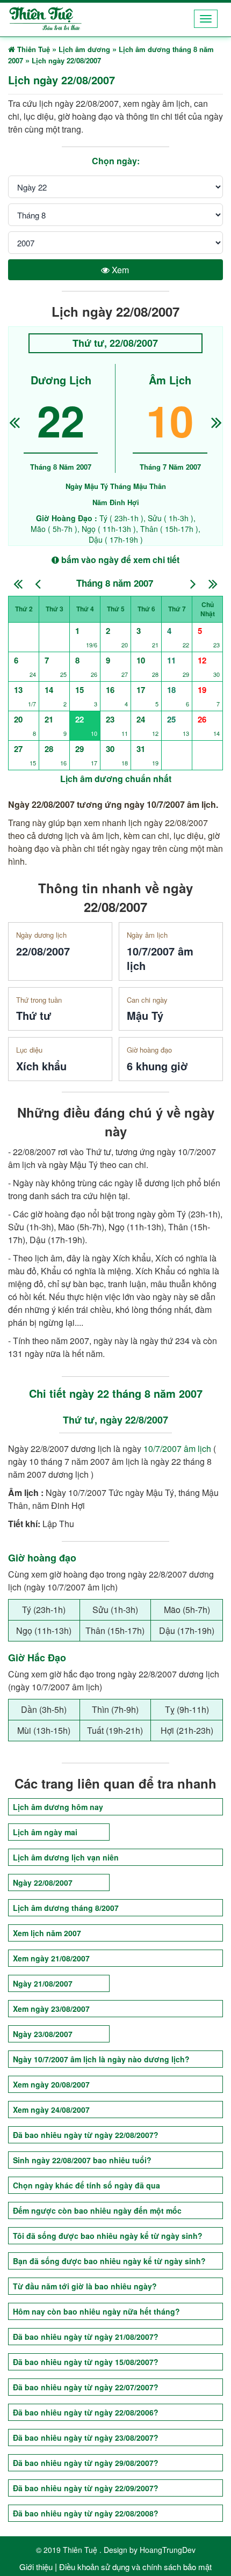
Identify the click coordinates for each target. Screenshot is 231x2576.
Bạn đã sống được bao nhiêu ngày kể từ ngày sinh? (109, 2261)
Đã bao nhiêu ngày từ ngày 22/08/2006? (86, 2412)
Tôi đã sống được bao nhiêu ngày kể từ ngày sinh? (108, 2236)
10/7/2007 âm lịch (177, 1448)
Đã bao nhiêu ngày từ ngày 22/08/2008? (86, 2513)
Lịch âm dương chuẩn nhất (116, 779)
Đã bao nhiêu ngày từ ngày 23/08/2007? (86, 2438)
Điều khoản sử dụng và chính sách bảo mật (135, 2567)
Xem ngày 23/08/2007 (51, 2009)
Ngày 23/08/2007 (43, 2034)
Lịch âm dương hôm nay (58, 1807)
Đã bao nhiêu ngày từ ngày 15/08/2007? (86, 2362)
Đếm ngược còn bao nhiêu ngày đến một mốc (97, 2210)
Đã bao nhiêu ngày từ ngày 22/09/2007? (86, 2488)
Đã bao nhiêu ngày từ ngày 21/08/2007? (86, 2337)
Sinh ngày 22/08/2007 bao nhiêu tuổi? (82, 2160)
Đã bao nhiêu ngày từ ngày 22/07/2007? (86, 2387)
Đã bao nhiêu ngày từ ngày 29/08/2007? (86, 2463)
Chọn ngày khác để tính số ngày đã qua (86, 2185)
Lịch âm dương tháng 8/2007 (66, 1908)
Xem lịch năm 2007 (47, 1933)
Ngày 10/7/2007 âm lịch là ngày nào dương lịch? (101, 2059)
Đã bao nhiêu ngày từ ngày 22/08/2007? (86, 2135)
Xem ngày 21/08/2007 (51, 1958)
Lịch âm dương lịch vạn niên (66, 1857)
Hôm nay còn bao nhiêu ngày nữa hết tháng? (96, 2311)
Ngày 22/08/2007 (43, 1882)
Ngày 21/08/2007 (43, 1983)
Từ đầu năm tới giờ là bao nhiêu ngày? (85, 2286)
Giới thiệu (36, 2567)
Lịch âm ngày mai (45, 1832)
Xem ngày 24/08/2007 (51, 2110)
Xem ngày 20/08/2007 (51, 2084)
